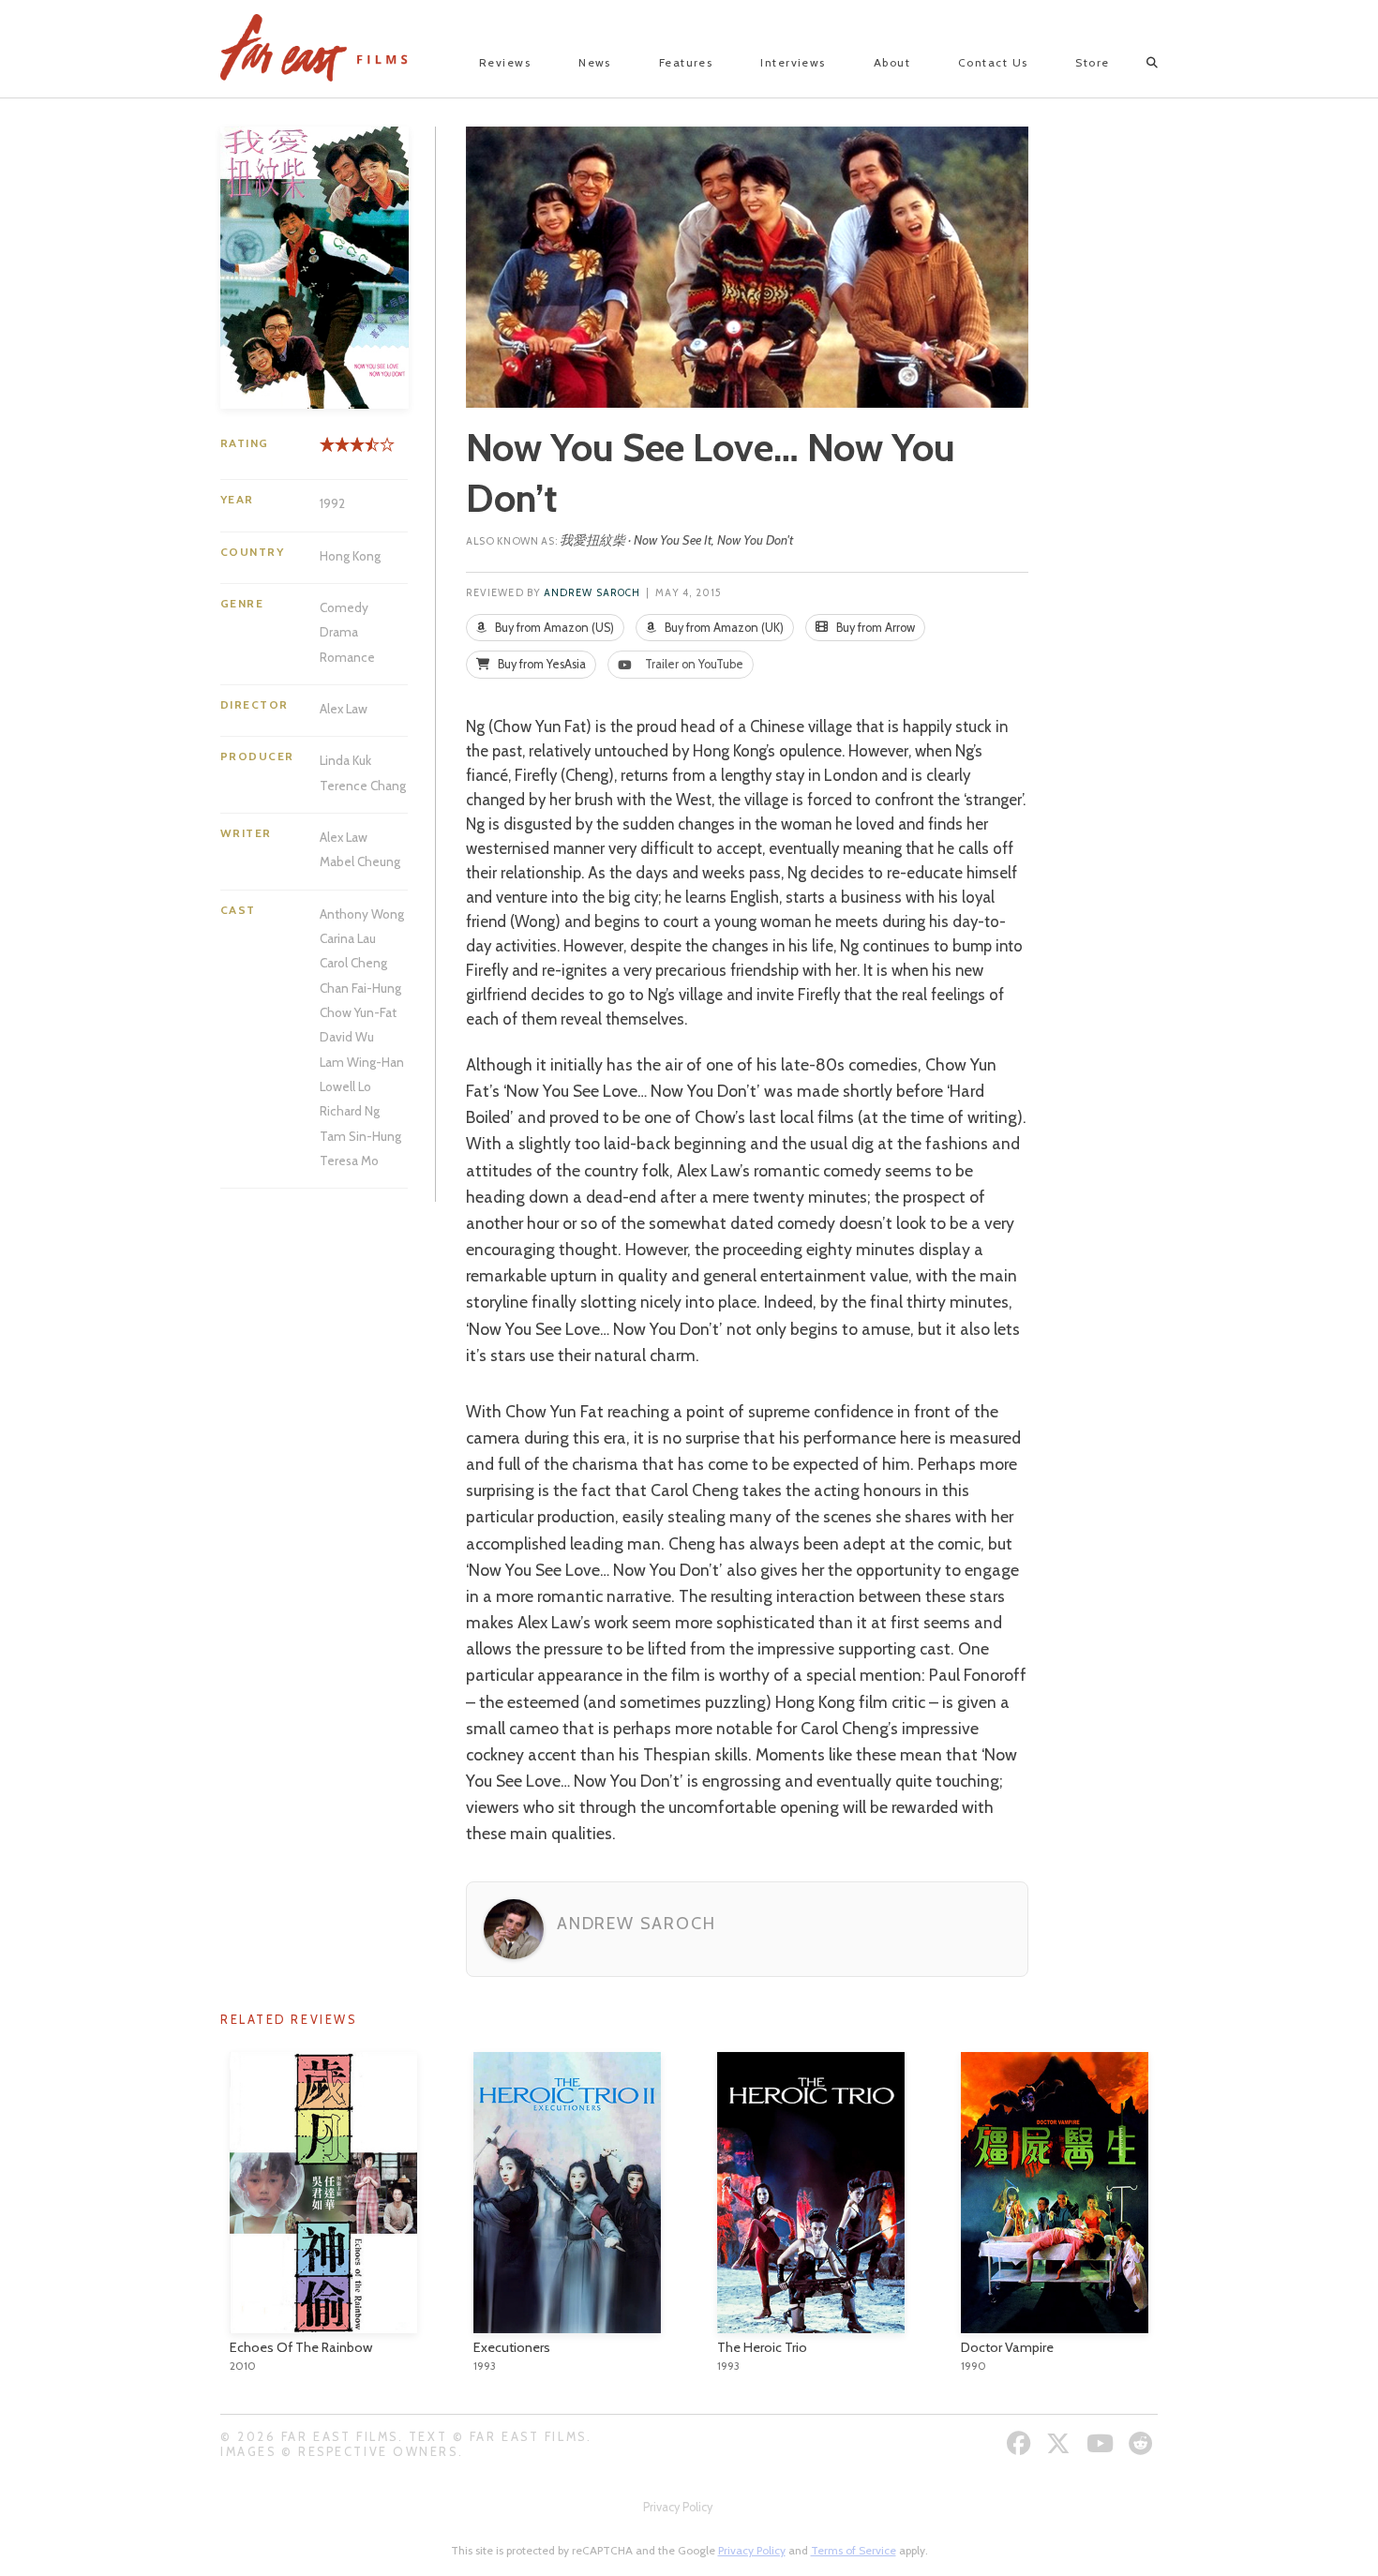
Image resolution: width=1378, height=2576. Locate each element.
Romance (347, 657)
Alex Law (344, 709)
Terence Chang (363, 786)
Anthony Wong (362, 914)
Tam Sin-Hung (360, 1136)
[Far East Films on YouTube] (1102, 2443)
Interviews (793, 62)
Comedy (344, 607)
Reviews (505, 62)
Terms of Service (854, 2550)
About (892, 62)
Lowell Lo (345, 1086)
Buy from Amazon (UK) (723, 628)
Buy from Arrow (874, 628)
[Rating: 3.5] (346, 451)
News (595, 62)
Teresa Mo (349, 1161)
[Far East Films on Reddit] (1143, 2443)
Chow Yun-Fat (358, 1012)
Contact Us (993, 62)
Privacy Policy (678, 2507)
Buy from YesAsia (540, 664)
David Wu (347, 1037)
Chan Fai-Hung (360, 988)
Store (1092, 62)
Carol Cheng (353, 963)
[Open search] (1136, 63)
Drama (339, 632)
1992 (332, 503)
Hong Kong (350, 556)
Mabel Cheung (360, 861)
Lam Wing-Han (362, 1062)
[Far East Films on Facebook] (1021, 2443)
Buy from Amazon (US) (553, 628)
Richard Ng (350, 1111)
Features (686, 62)
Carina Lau (348, 938)
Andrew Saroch (592, 593)
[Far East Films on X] (1061, 2443)
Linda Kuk (345, 760)
